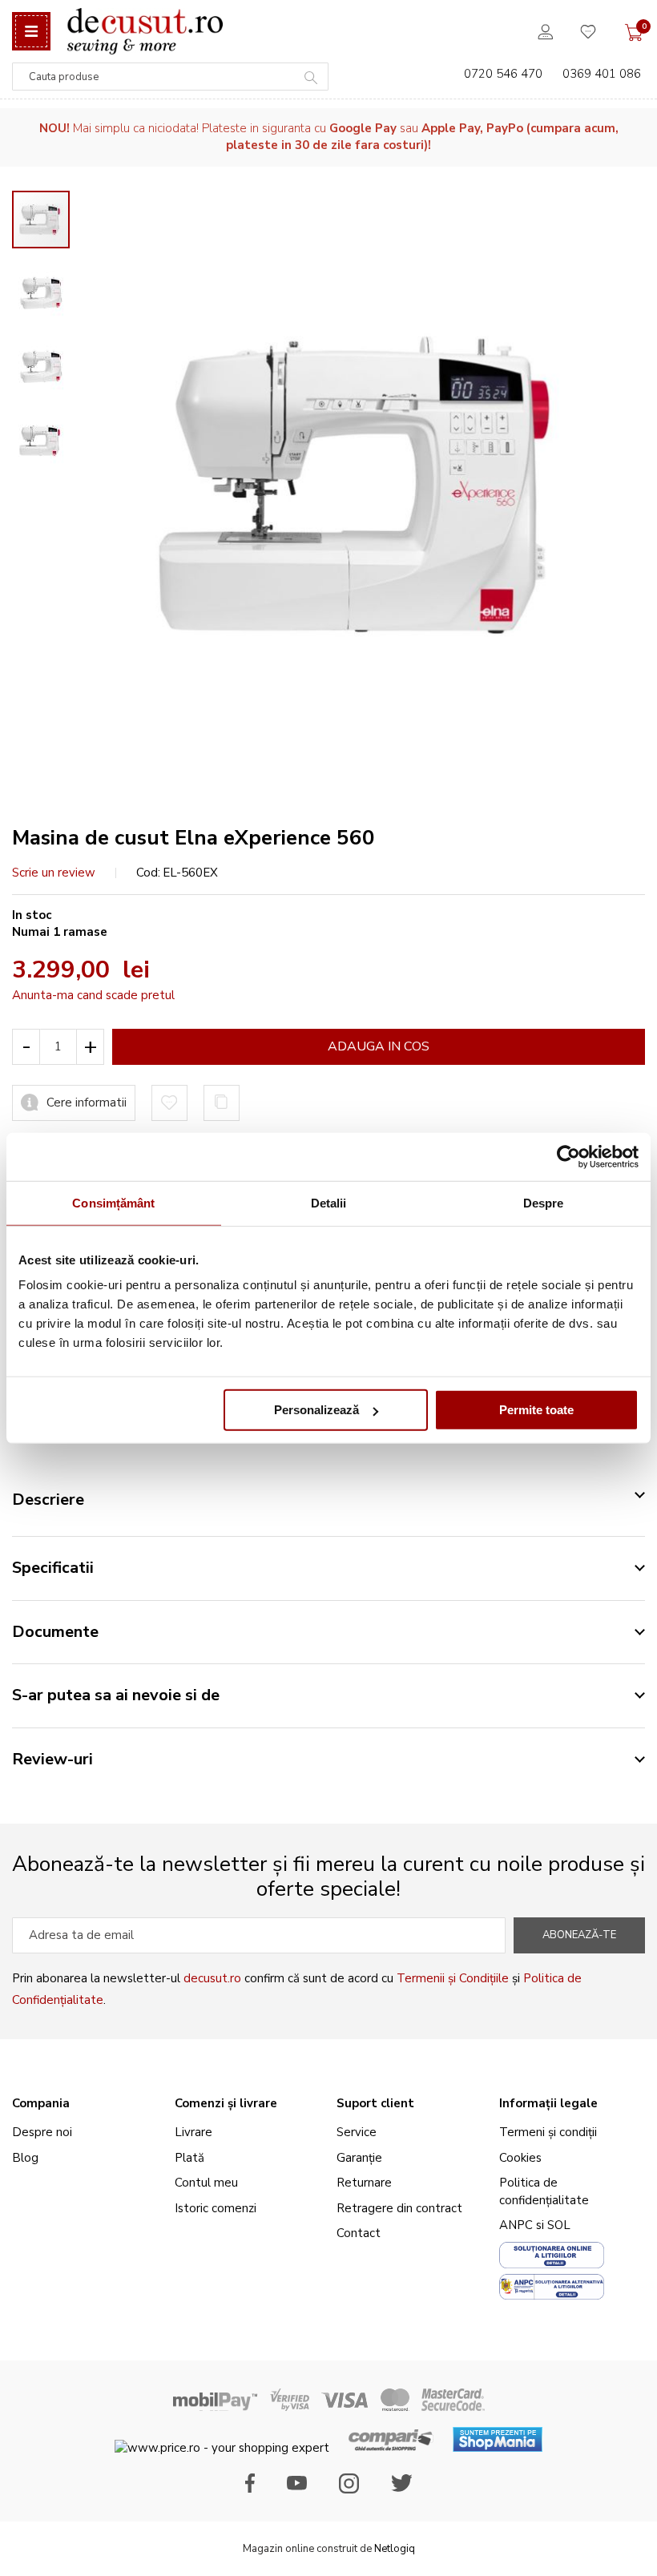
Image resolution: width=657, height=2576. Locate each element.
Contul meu (206, 2183)
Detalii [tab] (329, 1202)
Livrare (193, 2132)
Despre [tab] (544, 1202)
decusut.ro (212, 1978)
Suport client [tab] (375, 2103)
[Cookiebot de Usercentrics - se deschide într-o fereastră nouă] (568, 1156)
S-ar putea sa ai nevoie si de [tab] (116, 1695)
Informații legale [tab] (548, 2103)
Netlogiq (395, 2549)
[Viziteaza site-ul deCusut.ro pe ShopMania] (498, 2448)
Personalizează (316, 1410)
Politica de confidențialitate (544, 2191)
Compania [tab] (41, 2103)
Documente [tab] (55, 1632)
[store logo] (145, 31)
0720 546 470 (503, 74)
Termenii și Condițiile (453, 1978)
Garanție (359, 2158)
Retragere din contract (399, 2208)
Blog (25, 2158)
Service (357, 2132)
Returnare (364, 2183)
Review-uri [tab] (52, 1759)
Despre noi (42, 2132)
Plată (189, 2158)
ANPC (516, 2225)
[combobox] (170, 77)
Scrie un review (54, 873)
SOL (559, 2225)
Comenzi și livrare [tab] (226, 2103)
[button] (49, 285)
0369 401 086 (602, 74)
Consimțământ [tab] (113, 1202)
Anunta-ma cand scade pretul (93, 995)
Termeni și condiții (548, 2132)
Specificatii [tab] (53, 1568)
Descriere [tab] (48, 1500)
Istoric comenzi (216, 2208)
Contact (359, 2233)
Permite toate (536, 1410)
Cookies (520, 2158)
